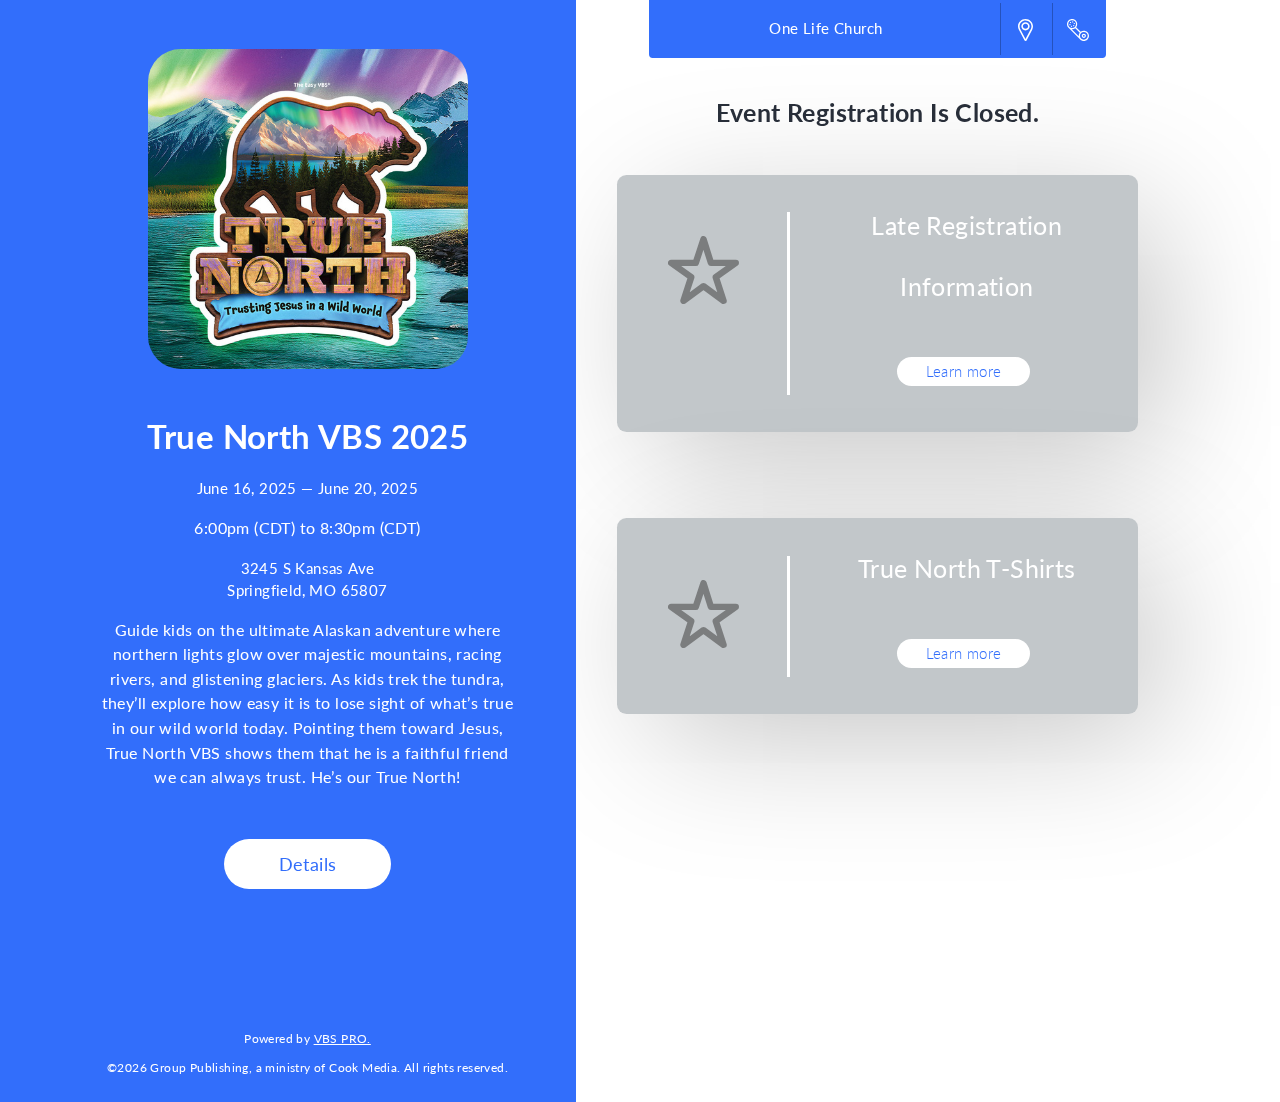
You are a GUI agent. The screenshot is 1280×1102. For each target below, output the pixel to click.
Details (308, 863)
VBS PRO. (342, 1038)
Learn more (964, 371)
